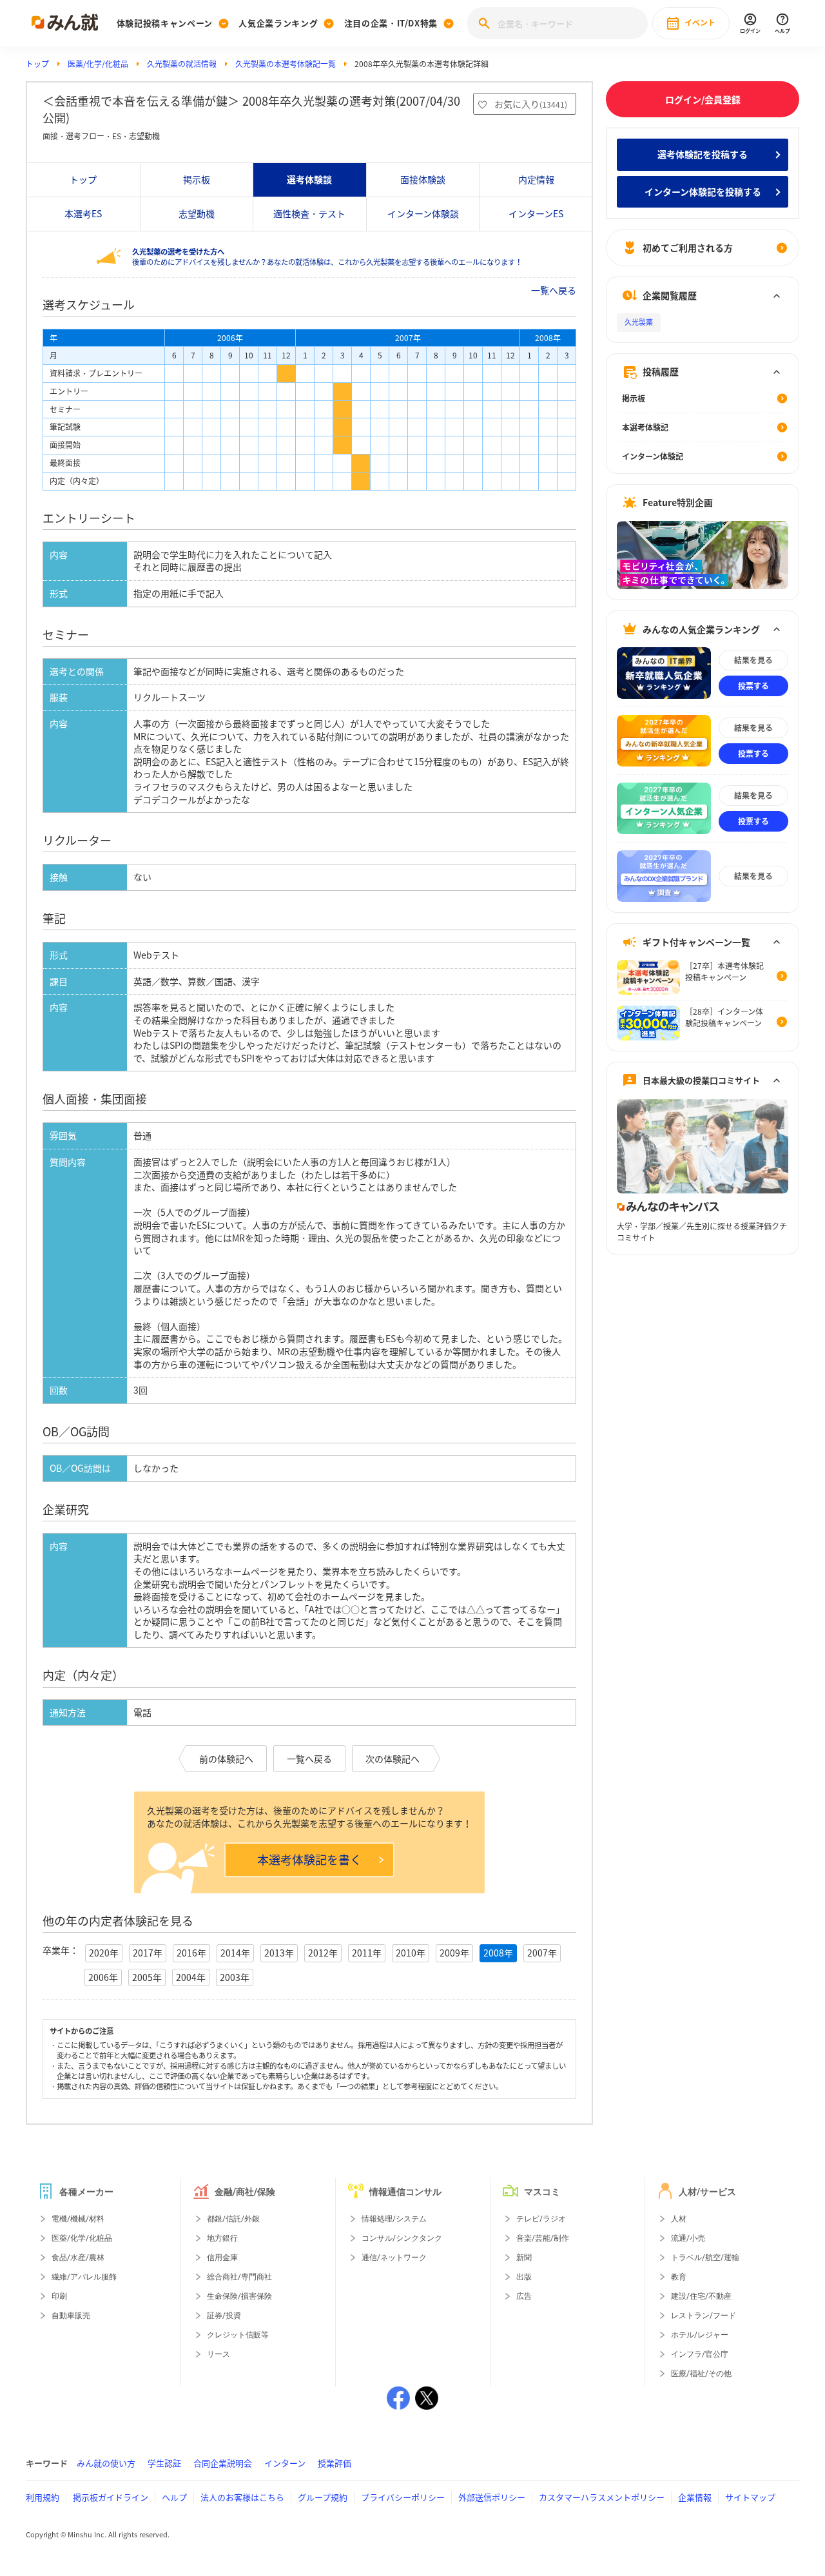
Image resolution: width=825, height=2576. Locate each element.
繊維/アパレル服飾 (84, 2277)
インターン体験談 (423, 213)
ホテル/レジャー (700, 2335)
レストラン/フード (704, 2316)
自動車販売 (71, 2316)
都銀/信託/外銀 (233, 2219)
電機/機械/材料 (78, 2219)
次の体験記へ (393, 1759)
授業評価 (335, 2463)
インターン (285, 2463)
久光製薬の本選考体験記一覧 (286, 64)
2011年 (367, 1953)
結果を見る (753, 660)
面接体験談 (423, 179)
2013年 (279, 1953)
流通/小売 (688, 2238)
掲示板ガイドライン (111, 2497)
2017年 (148, 1953)
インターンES (536, 213)
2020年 (104, 1953)
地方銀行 (222, 2238)
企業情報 (695, 2497)
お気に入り (531, 104)
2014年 (235, 1953)
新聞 (524, 2258)
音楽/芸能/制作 (543, 2238)
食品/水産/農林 (78, 2258)
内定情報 (536, 179)
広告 (524, 2296)
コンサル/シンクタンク (402, 2238)
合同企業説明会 (223, 2463)
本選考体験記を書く (309, 1859)
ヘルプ (174, 2497)
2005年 (147, 1977)
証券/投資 (224, 2316)
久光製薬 (639, 323)
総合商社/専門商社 (239, 2277)
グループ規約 (323, 2497)
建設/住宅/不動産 (701, 2296)
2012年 (323, 1953)
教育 (679, 2277)
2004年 (191, 1977)
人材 (679, 2219)
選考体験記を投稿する (703, 154)
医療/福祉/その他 (701, 2374)
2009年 (454, 1953)
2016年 (191, 1953)
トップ (37, 64)
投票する (753, 686)
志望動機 (197, 213)
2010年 (411, 1953)
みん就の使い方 (106, 2463)
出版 (524, 2277)
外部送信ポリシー (492, 2497)
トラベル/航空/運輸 (705, 2258)
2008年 (498, 1953)
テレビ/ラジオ (541, 2219)
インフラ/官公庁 (700, 2354)
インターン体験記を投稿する (703, 191)
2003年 (235, 1977)
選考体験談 (309, 179)
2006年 (103, 1977)
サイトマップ (750, 2497)
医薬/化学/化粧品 (98, 64)
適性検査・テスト (309, 213)
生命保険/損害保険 (239, 2296)
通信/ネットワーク (394, 2258)
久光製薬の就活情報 (182, 64)
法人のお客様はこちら (242, 2497)
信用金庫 (222, 2258)
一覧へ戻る (554, 290)
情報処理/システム (394, 2219)
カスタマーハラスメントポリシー (602, 2497)
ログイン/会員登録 (703, 99)
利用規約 (43, 2497)
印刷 (59, 2296)
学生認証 (164, 2463)
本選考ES (83, 213)
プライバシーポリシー (403, 2497)
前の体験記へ (226, 1759)
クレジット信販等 (238, 2335)
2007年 (542, 1953)
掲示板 (197, 179)
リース (218, 2354)
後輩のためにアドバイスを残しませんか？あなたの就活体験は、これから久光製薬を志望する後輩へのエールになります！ (327, 257)
